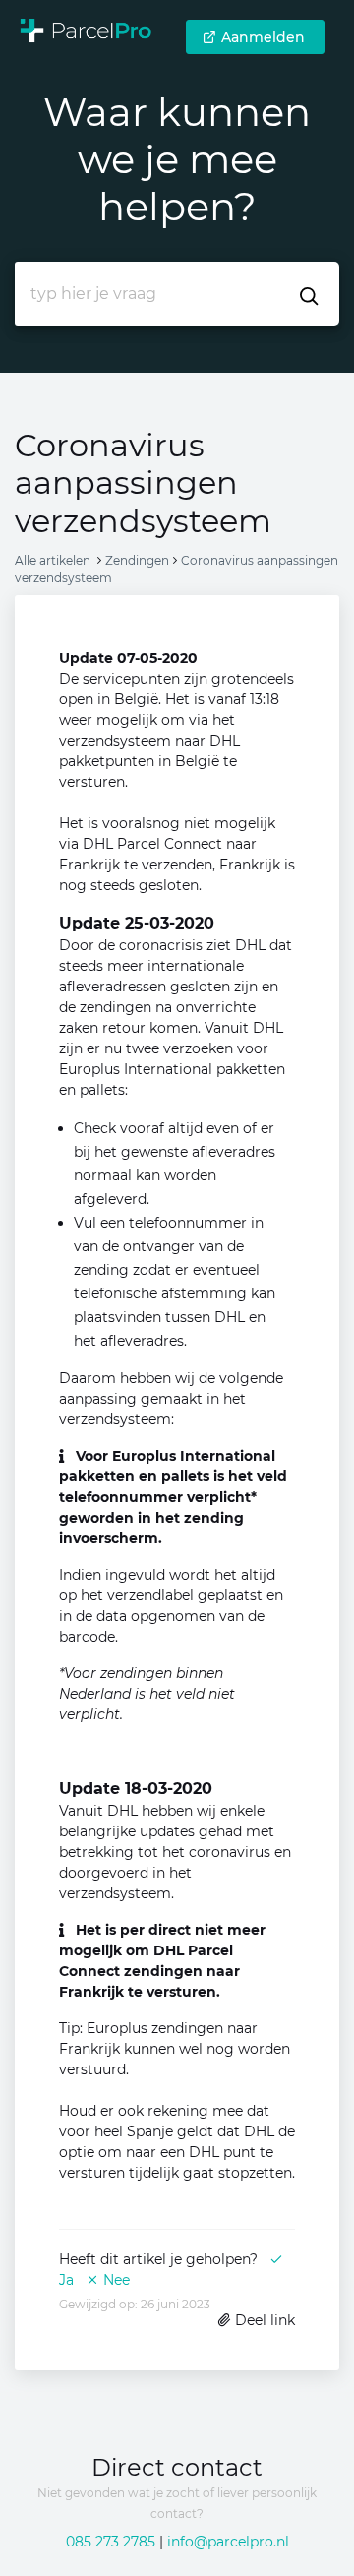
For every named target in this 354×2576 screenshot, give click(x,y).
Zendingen (137, 560)
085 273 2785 (111, 2542)
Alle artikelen (53, 560)
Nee (115, 2280)
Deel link (263, 2320)
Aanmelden (263, 37)
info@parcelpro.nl (228, 2542)
